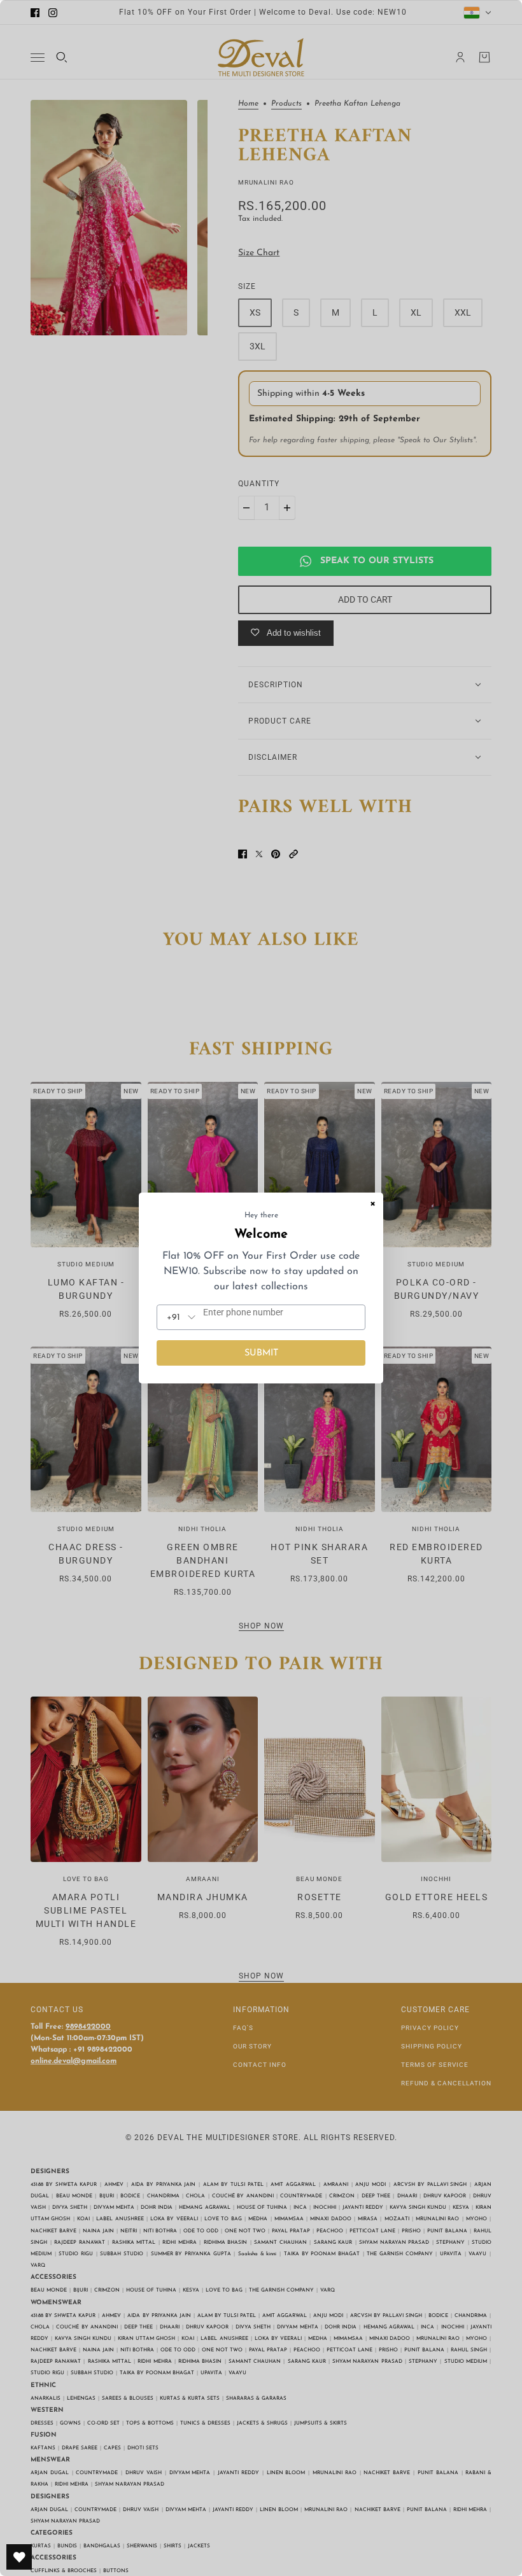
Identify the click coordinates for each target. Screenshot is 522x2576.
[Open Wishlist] (19, 2557)
